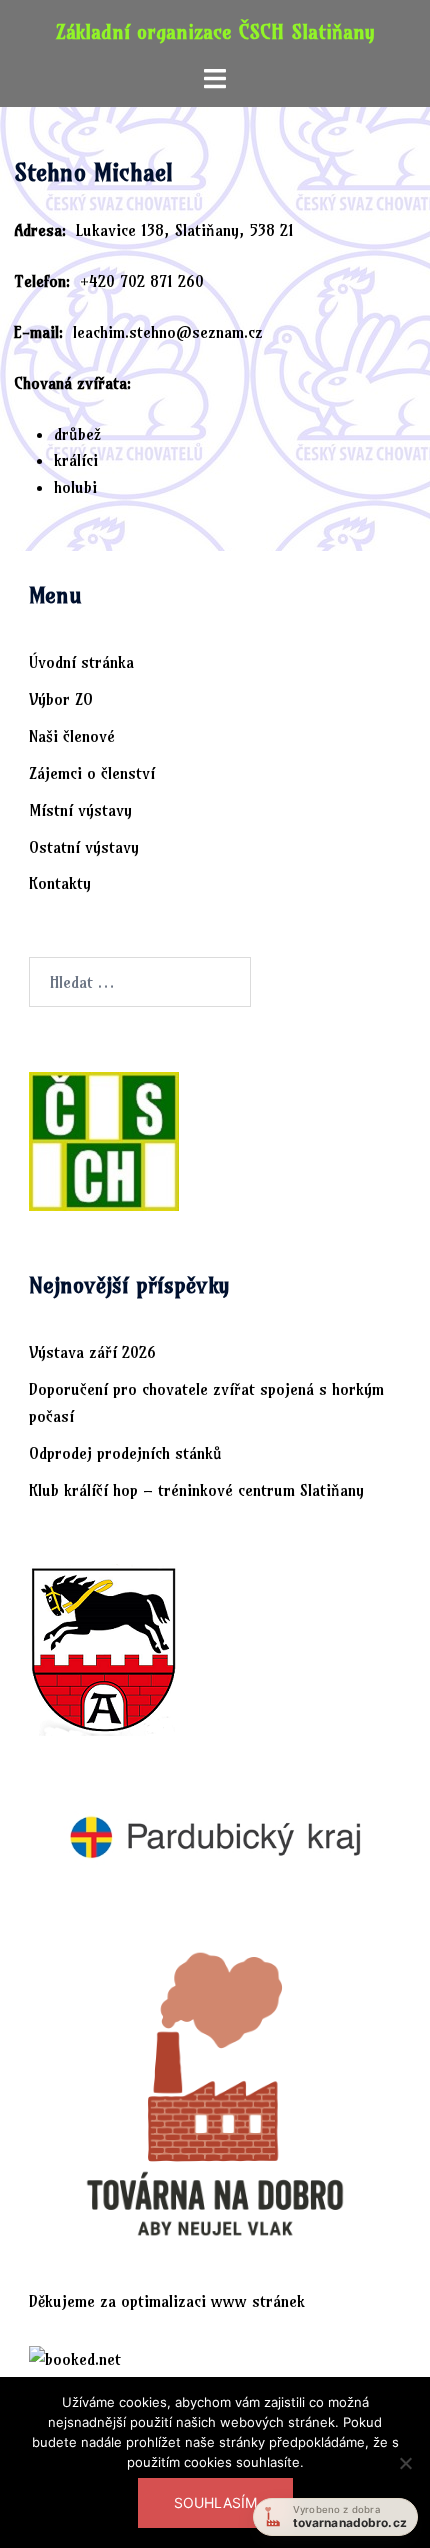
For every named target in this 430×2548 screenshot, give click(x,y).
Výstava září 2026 (92, 1352)
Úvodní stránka (81, 662)
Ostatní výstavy (84, 847)
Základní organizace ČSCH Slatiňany (215, 31)
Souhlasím (215, 2502)
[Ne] (405, 2475)
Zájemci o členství (92, 773)
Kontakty (60, 883)
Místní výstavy (80, 810)
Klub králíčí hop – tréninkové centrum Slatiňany (196, 1490)
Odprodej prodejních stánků (125, 1453)
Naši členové (72, 736)
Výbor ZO (61, 699)
